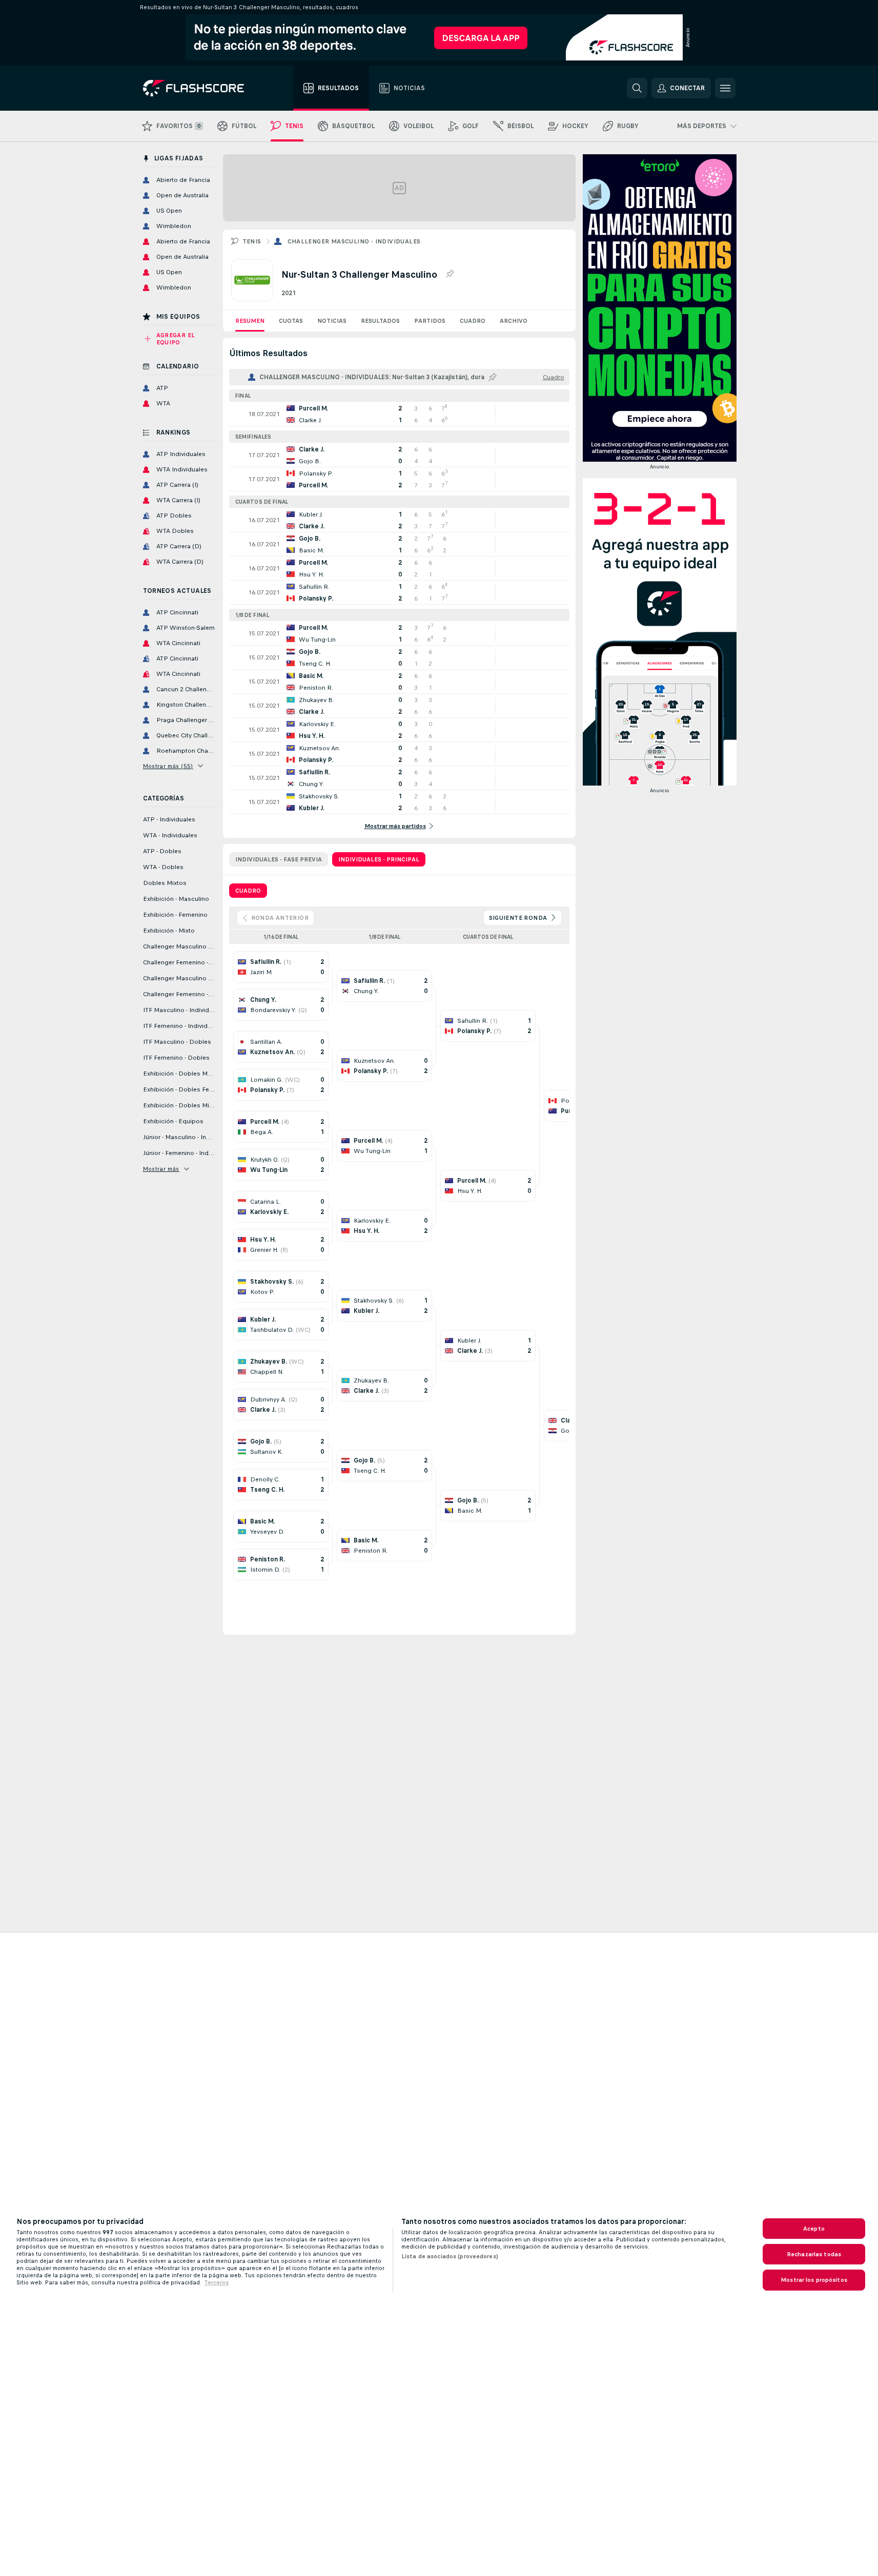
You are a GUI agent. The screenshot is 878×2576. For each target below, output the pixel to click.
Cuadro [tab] (248, 891)
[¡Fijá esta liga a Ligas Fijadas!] (450, 274)
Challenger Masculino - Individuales (354, 241)
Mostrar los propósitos (814, 2280)
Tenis (252, 241)
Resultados (380, 321)
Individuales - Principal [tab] (379, 859)
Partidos (430, 321)
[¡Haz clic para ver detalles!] (399, 414)
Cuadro (473, 321)
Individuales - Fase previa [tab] (279, 859)
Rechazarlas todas (814, 2254)
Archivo (514, 321)
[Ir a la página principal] (201, 88)
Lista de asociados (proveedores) (450, 2256)
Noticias (332, 321)
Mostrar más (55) (168, 766)
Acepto (814, 2229)
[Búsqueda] (637, 88)
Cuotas (291, 321)
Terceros (216, 2282)
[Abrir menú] (725, 88)
